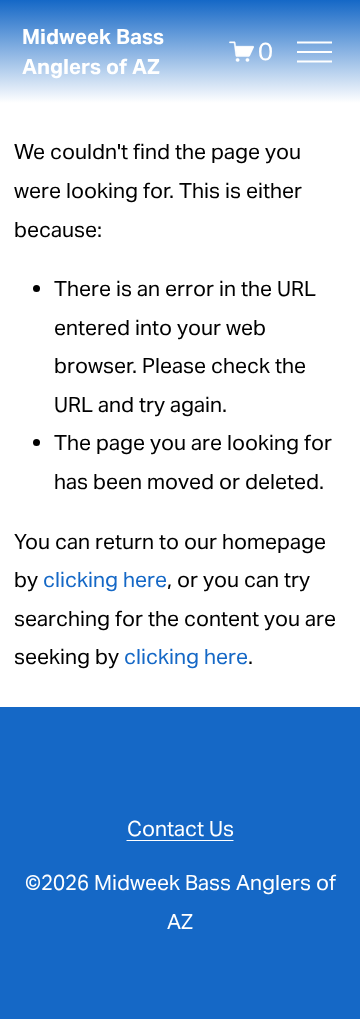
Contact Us (180, 828)
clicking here (105, 579)
